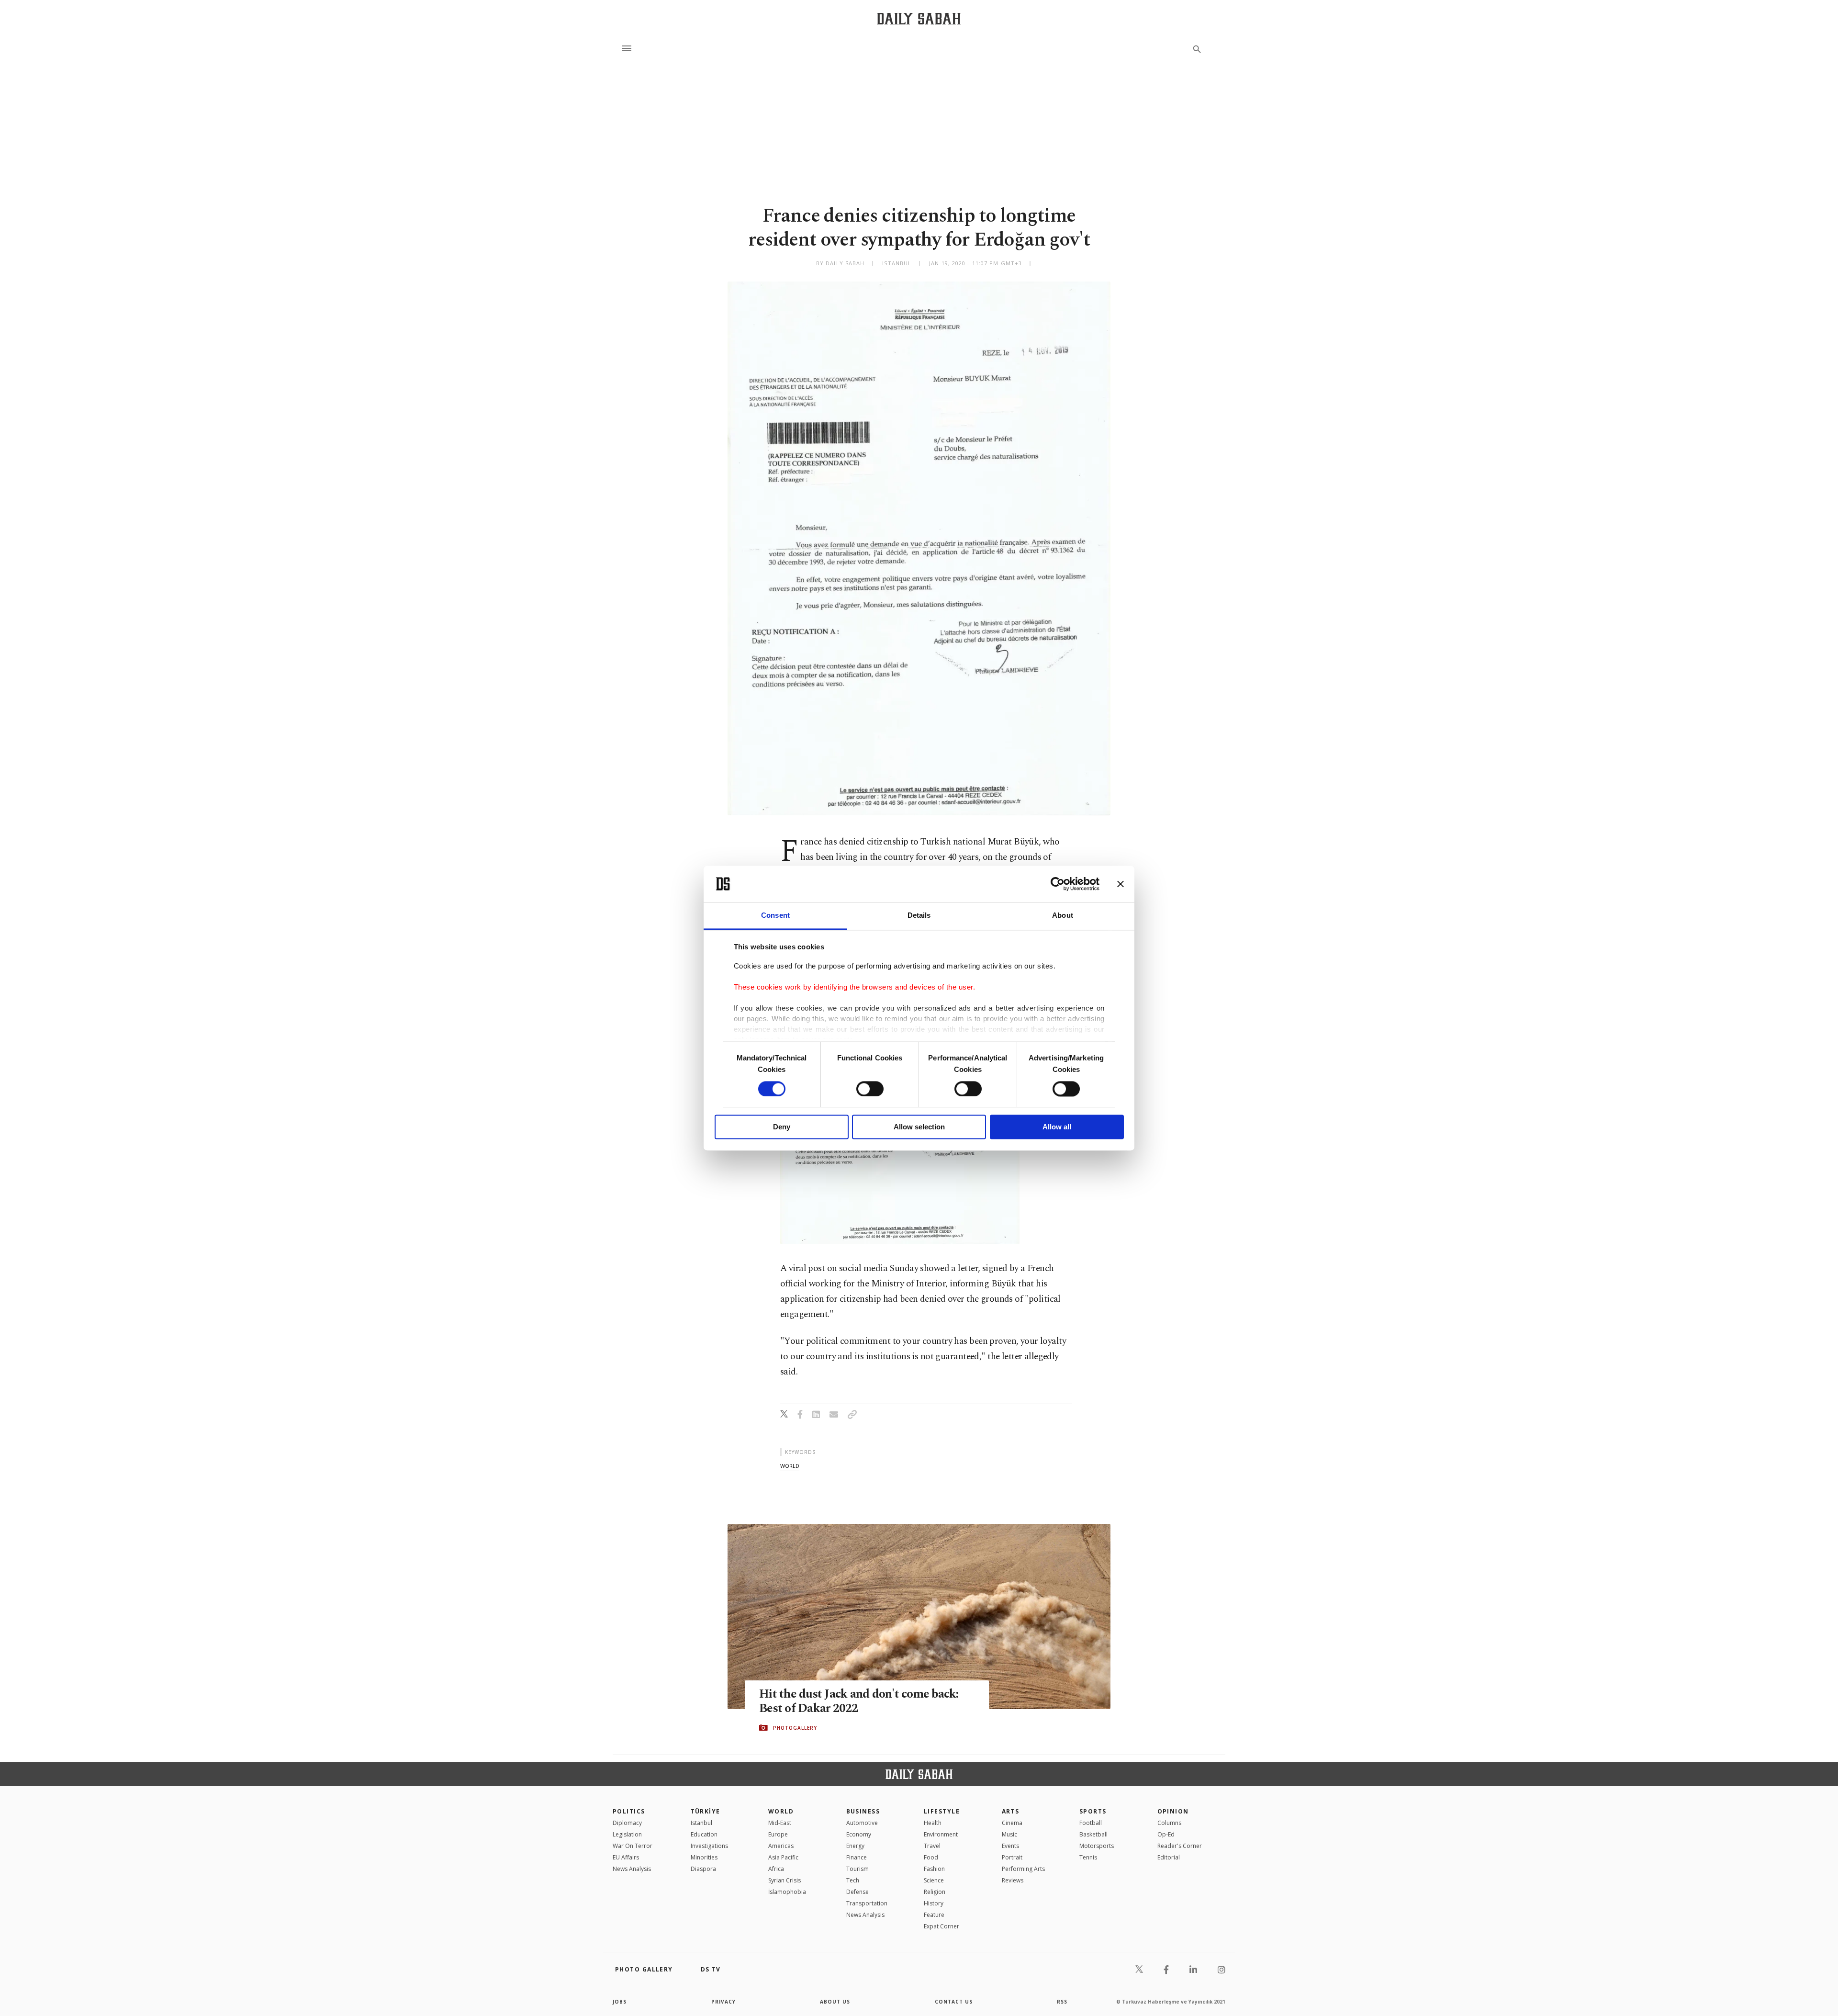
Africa (776, 1869)
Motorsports (1097, 1846)
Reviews (1013, 1880)
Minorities (704, 1857)
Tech (853, 1880)
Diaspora (703, 1869)
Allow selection (919, 1127)
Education (704, 1834)
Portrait (1012, 1857)
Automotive (862, 1823)
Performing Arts (1023, 1869)
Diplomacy (627, 1823)
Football (1091, 1823)
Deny (782, 1127)
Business (863, 1811)
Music (1009, 1834)
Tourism (857, 1869)
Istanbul (701, 1823)
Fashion (934, 1869)
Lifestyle (942, 1811)
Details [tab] (919, 916)
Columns (1169, 1823)
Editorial (1169, 1857)
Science (934, 1880)
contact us (954, 2002)
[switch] (870, 1089)
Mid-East (780, 1823)
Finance (857, 1857)
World (781, 1811)
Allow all (1057, 1127)
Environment (941, 1834)
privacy (723, 2002)
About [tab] (1063, 916)
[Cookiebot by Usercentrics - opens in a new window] (1058, 884)
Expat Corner (941, 1926)
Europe (778, 1834)
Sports (1093, 1811)
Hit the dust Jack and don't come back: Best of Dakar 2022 (859, 1701)
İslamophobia (787, 1892)
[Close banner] (1121, 884)
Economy (859, 1834)
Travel (932, 1846)
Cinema (1012, 1823)
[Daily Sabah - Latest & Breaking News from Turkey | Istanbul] (919, 18)
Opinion (1173, 1811)
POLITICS (629, 1811)
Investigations (709, 1846)
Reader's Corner (1180, 1846)
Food (931, 1857)
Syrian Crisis (785, 1880)
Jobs (620, 2002)
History (934, 1903)
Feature (934, 1915)
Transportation (867, 1903)
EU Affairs (626, 1857)
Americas (781, 1846)
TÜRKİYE (706, 1811)
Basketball (1093, 1834)
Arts (1011, 1811)
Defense (857, 1892)
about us (835, 2002)
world (790, 1466)
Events (1010, 1846)
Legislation (627, 1834)
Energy (855, 1846)
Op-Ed (1166, 1834)
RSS (1062, 2002)
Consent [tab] (775, 916)
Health (933, 1823)
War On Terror (633, 1846)
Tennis (1088, 1857)
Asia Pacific (783, 1857)
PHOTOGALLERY (795, 1728)
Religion (935, 1892)
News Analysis (632, 1869)
